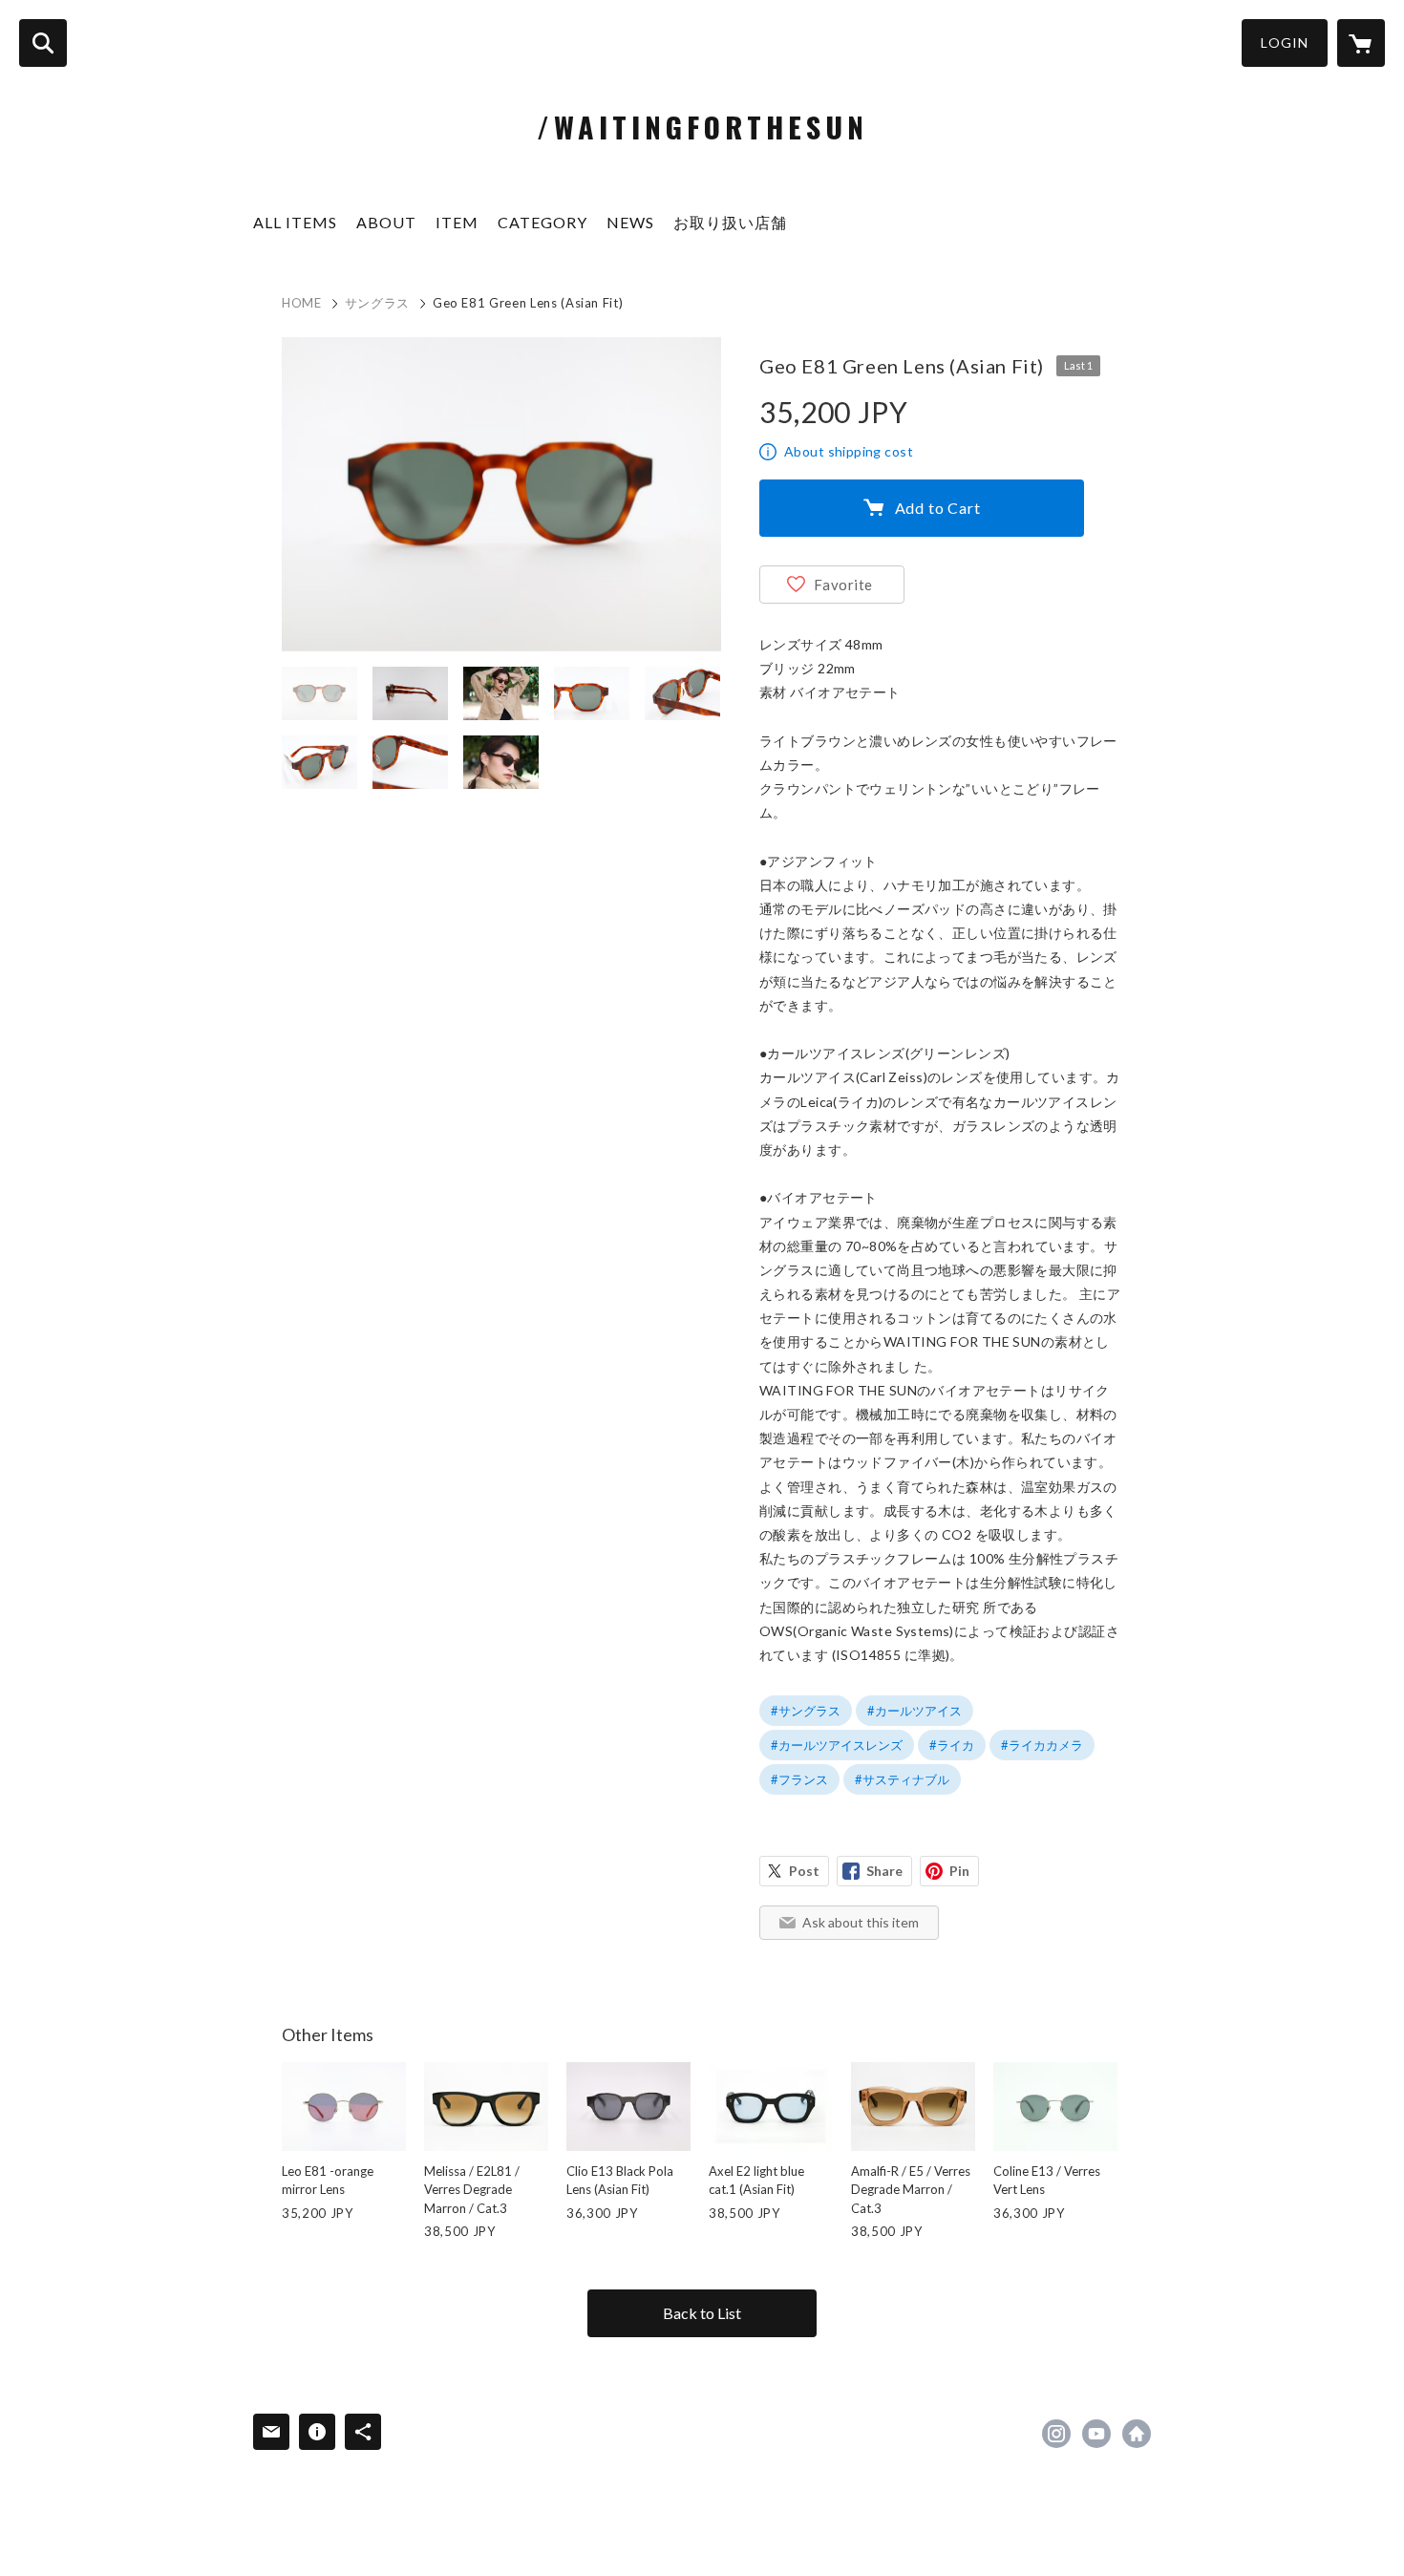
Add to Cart (938, 508)
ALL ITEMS (295, 222)
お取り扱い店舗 (730, 222)
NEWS (630, 222)
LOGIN (1285, 43)
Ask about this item (861, 1922)
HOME (302, 303)
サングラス (377, 303)
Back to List (702, 2313)
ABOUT (386, 222)
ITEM (457, 222)
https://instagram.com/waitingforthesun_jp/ (1056, 2434)
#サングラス (806, 1711)
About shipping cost (849, 451)
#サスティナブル (902, 1779)
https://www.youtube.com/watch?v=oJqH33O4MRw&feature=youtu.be (1096, 2434)
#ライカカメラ (1042, 1745)
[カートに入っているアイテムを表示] (1361, 43)
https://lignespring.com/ (1137, 2434)
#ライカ (952, 1745)
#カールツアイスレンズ (837, 1745)
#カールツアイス (915, 1711)
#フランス (799, 1779)
